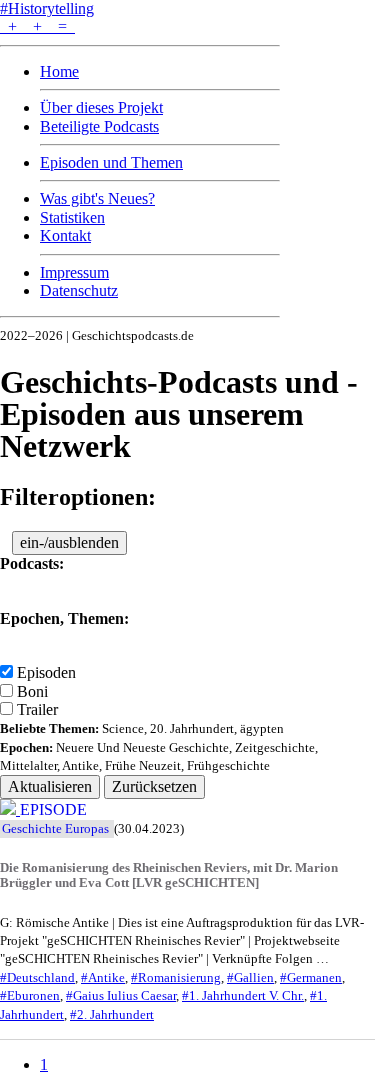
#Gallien (250, 978)
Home (59, 71)
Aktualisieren (50, 786)
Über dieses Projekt (101, 107)
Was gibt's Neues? (97, 198)
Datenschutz (79, 290)
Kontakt (65, 235)
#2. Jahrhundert (112, 1015)
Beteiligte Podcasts (99, 126)
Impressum (74, 272)
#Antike (103, 978)
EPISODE (53, 809)
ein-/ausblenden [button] (69, 542)
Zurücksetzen (154, 786)
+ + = (37, 26)
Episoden (46, 672)
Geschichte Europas (55, 829)
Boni (32, 691)
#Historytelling (47, 8)
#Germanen (311, 978)
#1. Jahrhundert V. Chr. (243, 996)
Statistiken (72, 217)
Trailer (37, 709)
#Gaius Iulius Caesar (121, 996)
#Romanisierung (176, 978)
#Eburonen (30, 996)
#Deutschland (37, 978)
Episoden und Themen (111, 162)
